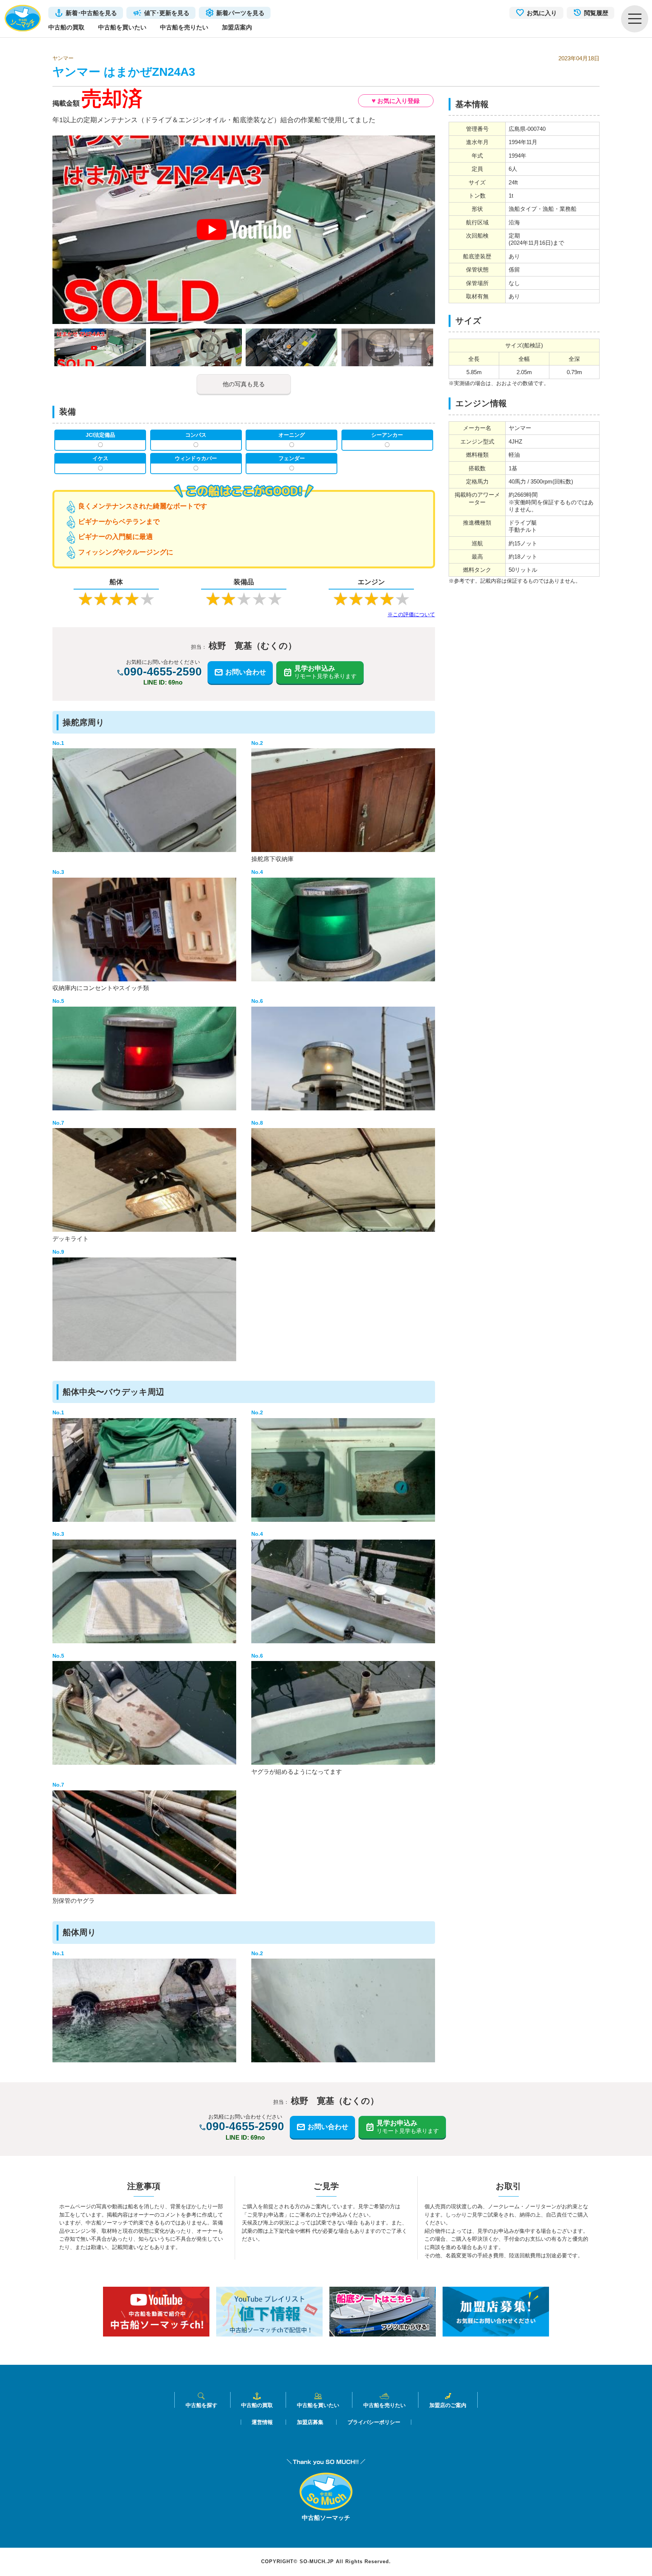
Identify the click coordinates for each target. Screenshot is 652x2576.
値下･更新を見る (167, 13)
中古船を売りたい (184, 27)
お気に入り (542, 13)
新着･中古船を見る (91, 13)
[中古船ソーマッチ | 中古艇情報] (23, 19)
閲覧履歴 (596, 13)
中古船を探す (201, 2405)
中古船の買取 (66, 27)
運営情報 (262, 2422)
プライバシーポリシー (374, 2422)
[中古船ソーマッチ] (326, 2508)
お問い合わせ (246, 672)
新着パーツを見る (240, 13)
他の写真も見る (244, 384)
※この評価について (411, 614)
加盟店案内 (237, 27)
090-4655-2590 (163, 672)
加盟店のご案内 (448, 2405)
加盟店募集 (310, 2422)
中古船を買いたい (122, 27)
